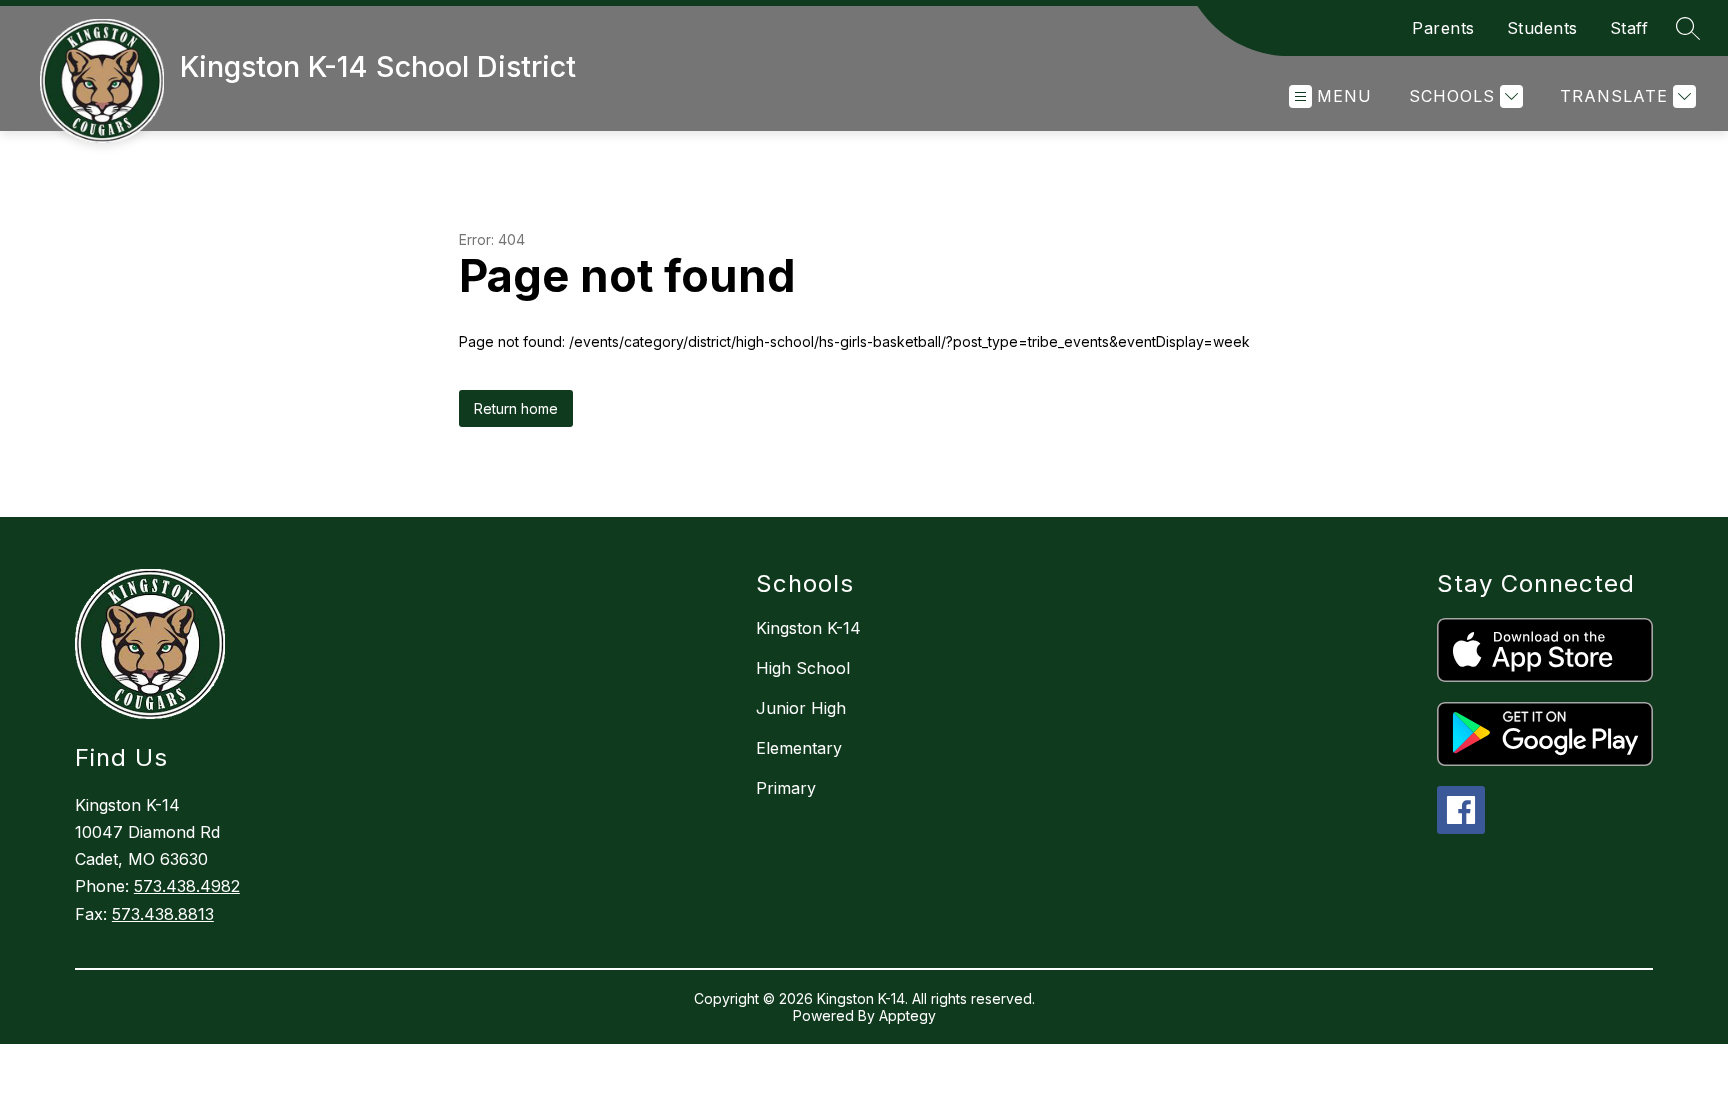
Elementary (799, 748)
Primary (786, 788)
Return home (516, 408)
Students (1542, 28)
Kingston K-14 (808, 628)
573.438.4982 (187, 886)
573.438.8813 (163, 914)
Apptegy (907, 1015)
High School (803, 668)
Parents (1443, 28)
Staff (1629, 28)
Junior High (801, 708)
